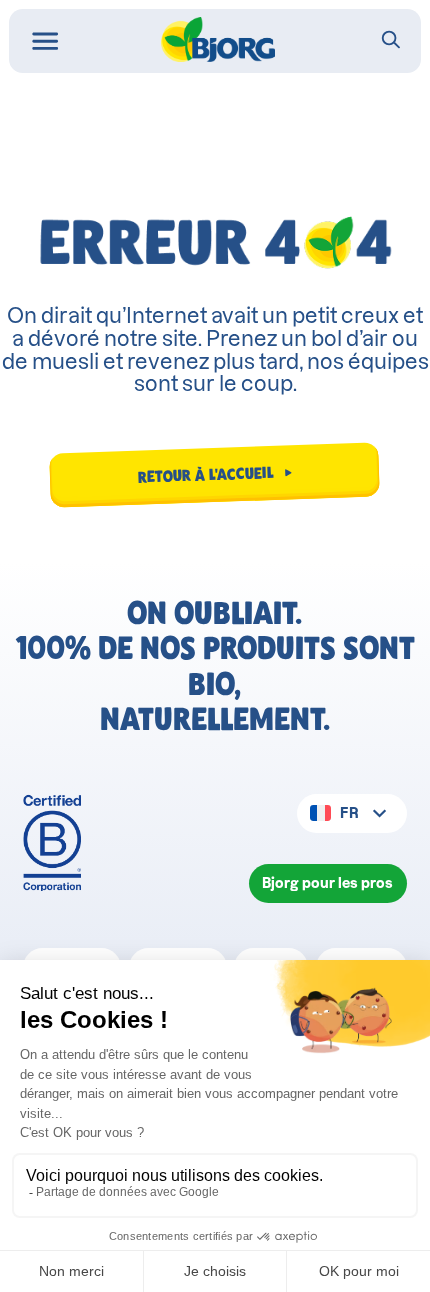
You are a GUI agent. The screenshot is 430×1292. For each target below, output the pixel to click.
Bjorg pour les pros (327, 883)
